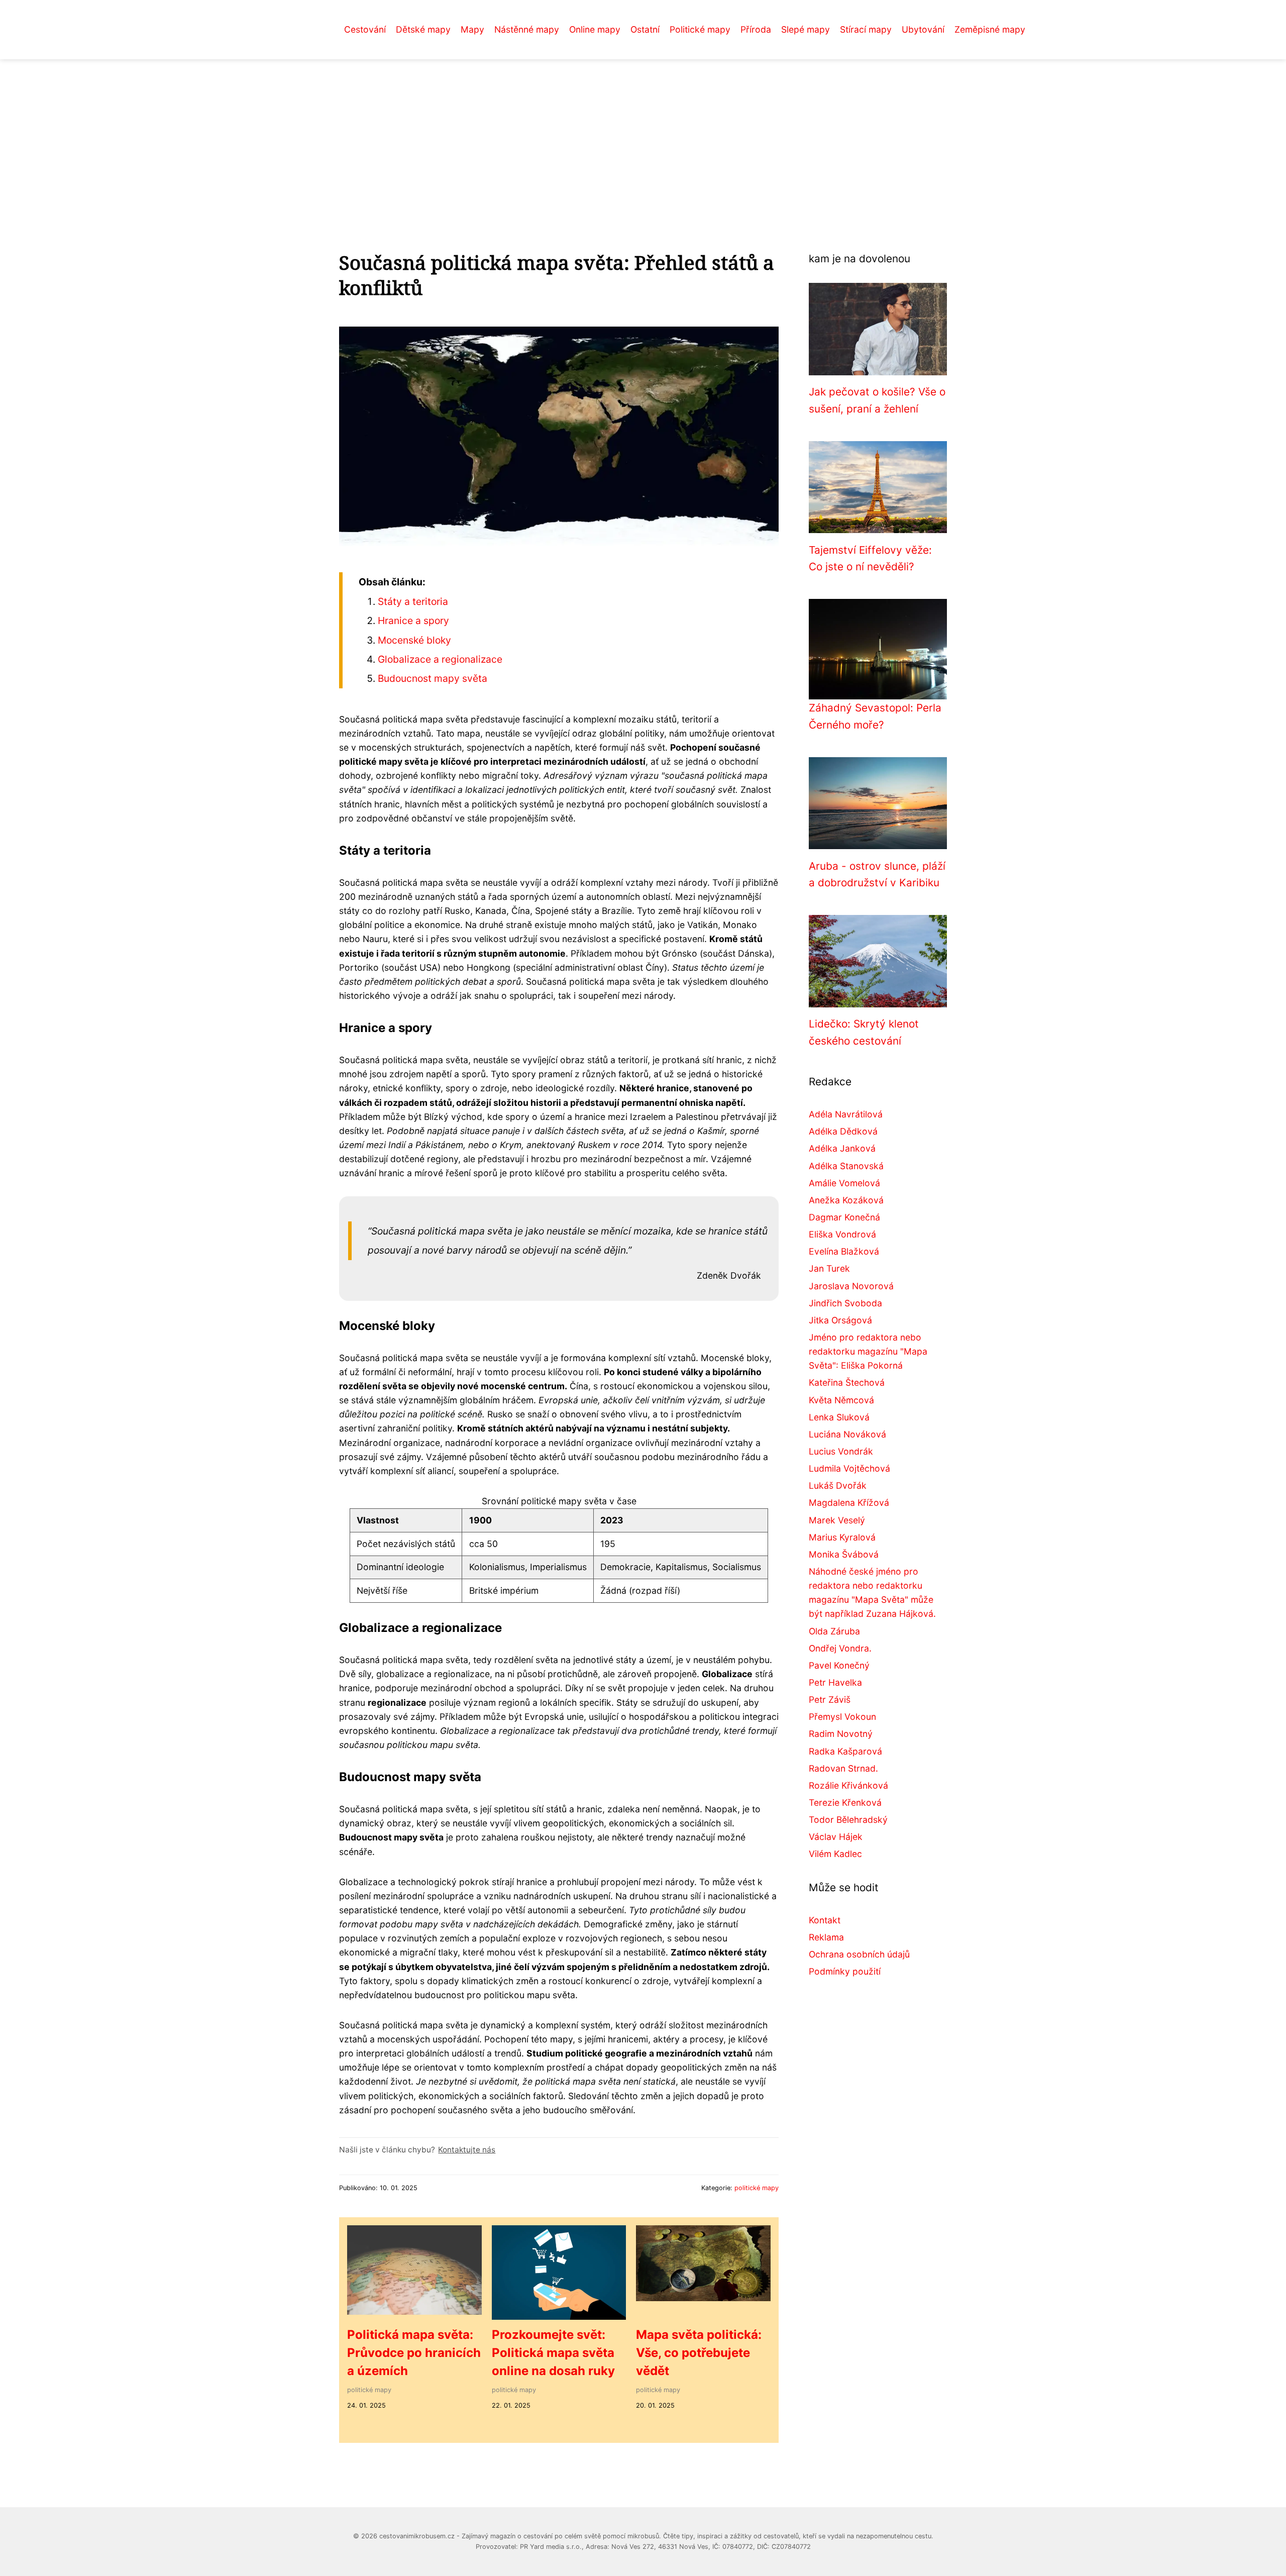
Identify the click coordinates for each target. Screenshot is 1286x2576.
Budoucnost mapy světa (433, 678)
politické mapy (757, 2188)
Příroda (756, 29)
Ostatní (645, 29)
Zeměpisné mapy (990, 29)
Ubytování (923, 29)
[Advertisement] (643, 135)
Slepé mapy (806, 29)
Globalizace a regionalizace (440, 659)
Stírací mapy (866, 29)
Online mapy (595, 29)
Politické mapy (700, 29)
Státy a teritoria (413, 601)
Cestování (365, 29)
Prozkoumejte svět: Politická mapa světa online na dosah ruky (553, 2353)
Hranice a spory (413, 621)
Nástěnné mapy (527, 29)
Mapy (472, 29)
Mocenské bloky (414, 640)
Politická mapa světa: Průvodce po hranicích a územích (414, 2353)
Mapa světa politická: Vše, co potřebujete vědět (699, 2353)
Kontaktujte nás (467, 2150)
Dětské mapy (423, 29)
